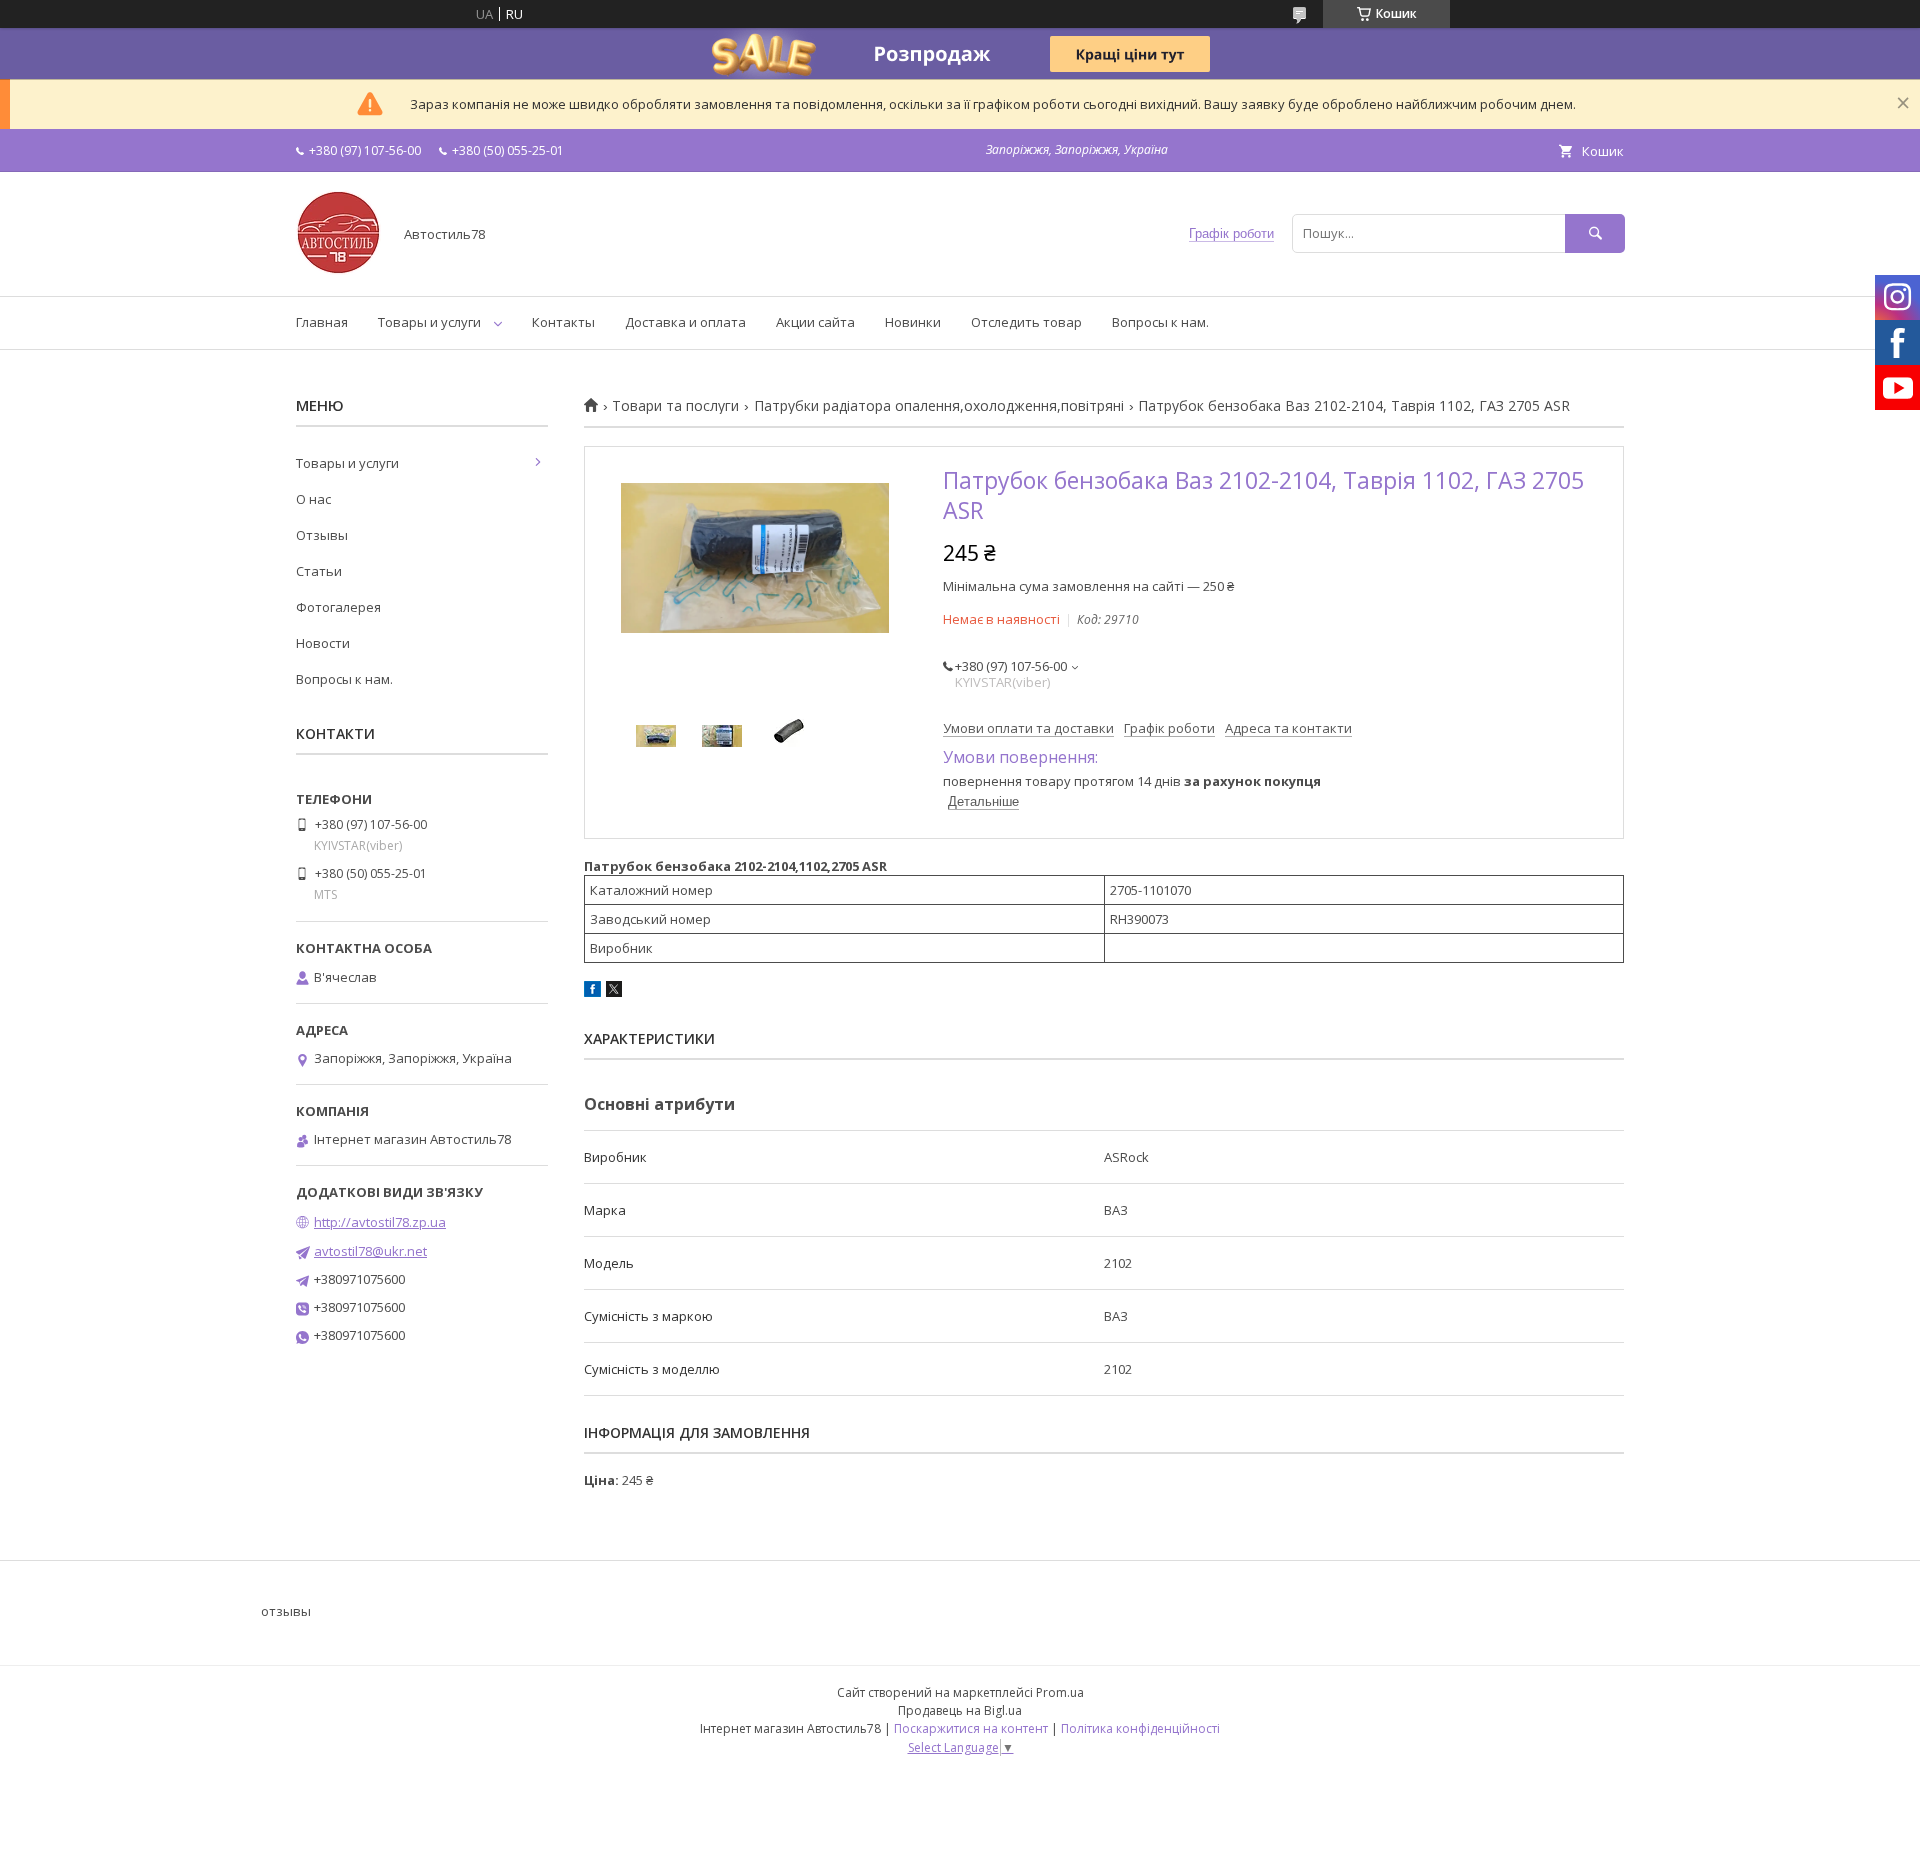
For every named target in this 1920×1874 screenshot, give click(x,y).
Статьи (319, 571)
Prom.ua (1060, 1692)
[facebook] (592, 992)
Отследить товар (1026, 322)
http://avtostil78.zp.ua (380, 1222)
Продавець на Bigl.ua (960, 1710)
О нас (313, 499)
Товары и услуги (429, 322)
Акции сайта (815, 322)
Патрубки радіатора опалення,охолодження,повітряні (939, 406)
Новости (323, 643)
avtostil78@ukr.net (370, 1251)
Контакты (563, 322)
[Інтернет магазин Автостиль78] (338, 270)
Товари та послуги (675, 406)
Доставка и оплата (685, 322)
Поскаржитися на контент (971, 1728)
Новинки (913, 322)
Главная (322, 322)
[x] (614, 992)
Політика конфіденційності (1140, 1728)
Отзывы (322, 535)
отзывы (286, 1611)
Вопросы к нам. (1160, 322)
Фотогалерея (338, 607)
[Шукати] (1595, 233)
